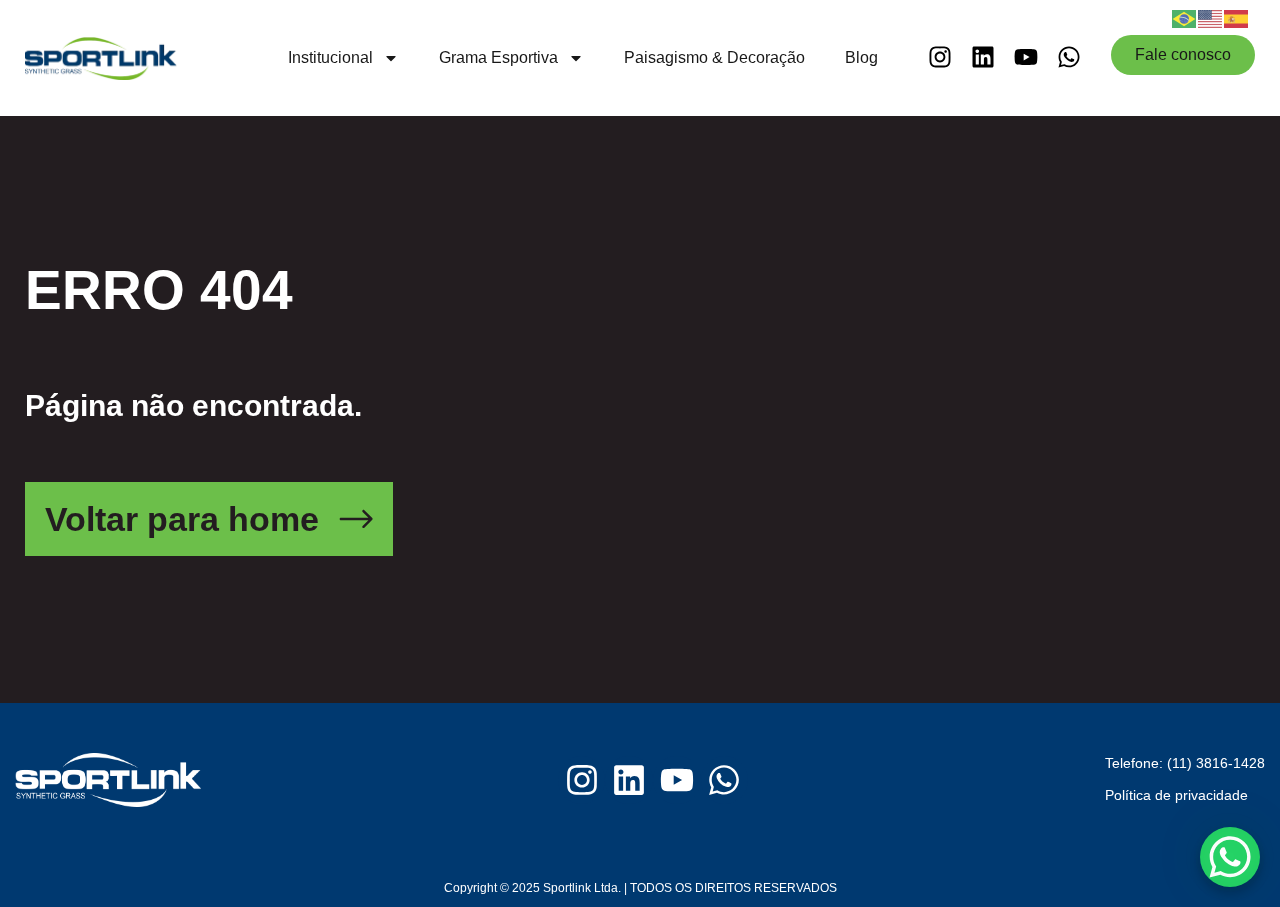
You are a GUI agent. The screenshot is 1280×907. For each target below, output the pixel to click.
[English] (1211, 17)
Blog (861, 57)
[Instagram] (939, 56)
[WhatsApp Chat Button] (1230, 857)
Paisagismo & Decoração (714, 57)
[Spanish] (1237, 17)
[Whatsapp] (1069, 56)
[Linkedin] (982, 56)
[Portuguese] (1185, 17)
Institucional (330, 57)
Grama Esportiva (498, 57)
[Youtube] (1026, 56)
